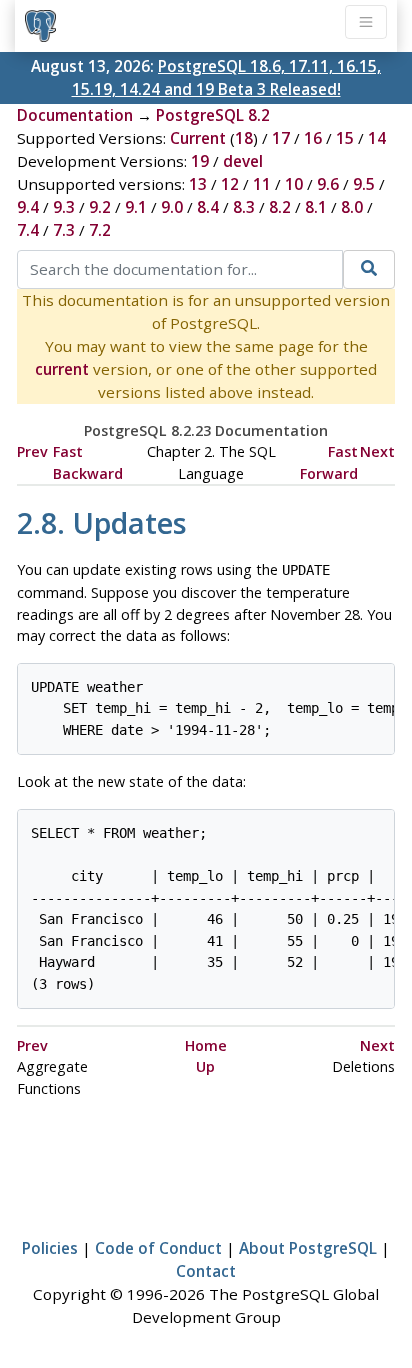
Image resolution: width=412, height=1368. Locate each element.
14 (377, 138)
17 (281, 138)
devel (243, 161)
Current (198, 138)
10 (294, 184)
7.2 (100, 230)
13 (198, 184)
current (62, 369)
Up (205, 1066)
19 (200, 161)
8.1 (316, 207)
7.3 (64, 230)
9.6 (328, 184)
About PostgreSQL (308, 1248)
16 (313, 138)
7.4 (28, 230)
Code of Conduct (158, 1248)
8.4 (208, 207)
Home (206, 1045)
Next (377, 451)
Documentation (75, 115)
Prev (32, 451)
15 (345, 138)
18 (244, 138)
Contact (206, 1271)
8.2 (280, 207)
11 (262, 184)
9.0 (172, 207)
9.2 (100, 207)
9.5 (364, 184)
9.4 (28, 207)
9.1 (136, 207)
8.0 (352, 207)
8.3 (244, 207)
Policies (50, 1248)
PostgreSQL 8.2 (213, 115)
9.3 (64, 207)
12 (230, 184)
